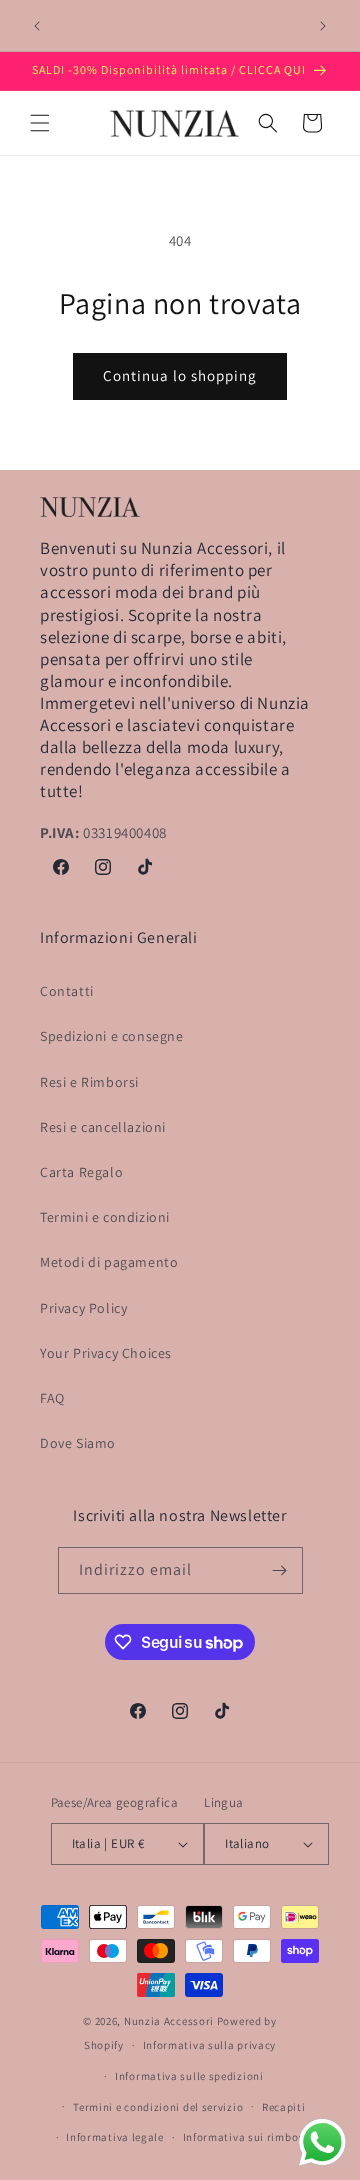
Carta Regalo (81, 1172)
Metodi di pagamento (109, 1262)
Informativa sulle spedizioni (189, 2076)
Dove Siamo (78, 1443)
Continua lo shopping (180, 375)
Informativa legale (115, 2137)
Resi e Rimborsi (89, 1082)
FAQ (52, 1398)
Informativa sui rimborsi (248, 2137)
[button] (40, 123)
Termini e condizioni (105, 1217)
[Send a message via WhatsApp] (322, 2142)
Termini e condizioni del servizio (158, 2107)
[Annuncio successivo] (323, 26)
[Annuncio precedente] (37, 26)
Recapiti (284, 2107)
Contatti (67, 991)
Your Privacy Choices (106, 1353)
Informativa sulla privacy (210, 2045)
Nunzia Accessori (169, 2021)
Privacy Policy (83, 1308)
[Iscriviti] (280, 1570)
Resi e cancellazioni (103, 1127)
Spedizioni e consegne (112, 1036)
